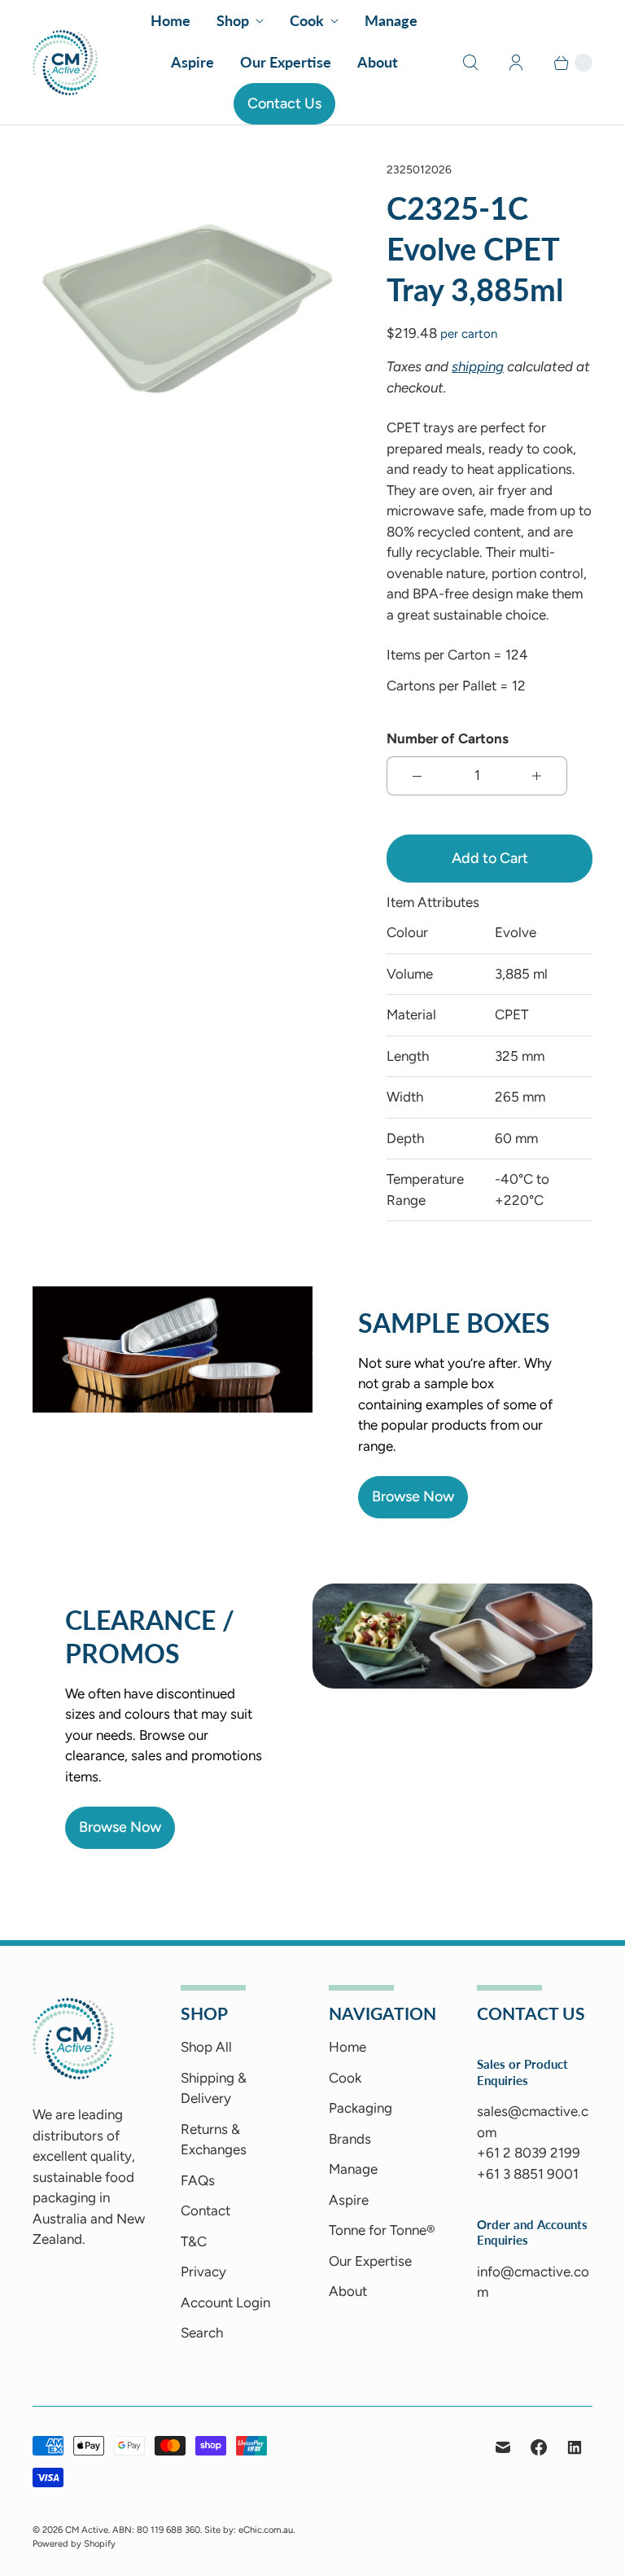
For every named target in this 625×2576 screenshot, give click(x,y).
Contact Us (284, 103)
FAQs (198, 2180)
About (378, 62)
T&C (194, 2241)
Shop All (206, 2047)
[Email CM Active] (503, 2447)
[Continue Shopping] (566, 63)
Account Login (225, 2302)
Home (170, 20)
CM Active (87, 2530)
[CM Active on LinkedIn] (575, 2447)
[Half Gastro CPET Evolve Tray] (187, 306)
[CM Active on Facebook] (539, 2447)
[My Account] (516, 63)
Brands (350, 2139)
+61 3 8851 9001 (528, 2174)
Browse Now (413, 1496)
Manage (391, 20)
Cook (307, 20)
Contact (205, 2210)
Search (202, 2333)
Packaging (361, 2108)
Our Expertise (286, 62)
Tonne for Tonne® (382, 2230)
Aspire (192, 62)
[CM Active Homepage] (73, 2074)
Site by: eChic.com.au (249, 2530)
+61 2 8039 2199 (529, 2153)
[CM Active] (65, 63)
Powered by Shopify (74, 2543)
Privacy (203, 2272)
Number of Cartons (448, 738)
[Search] (470, 63)
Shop (233, 20)
